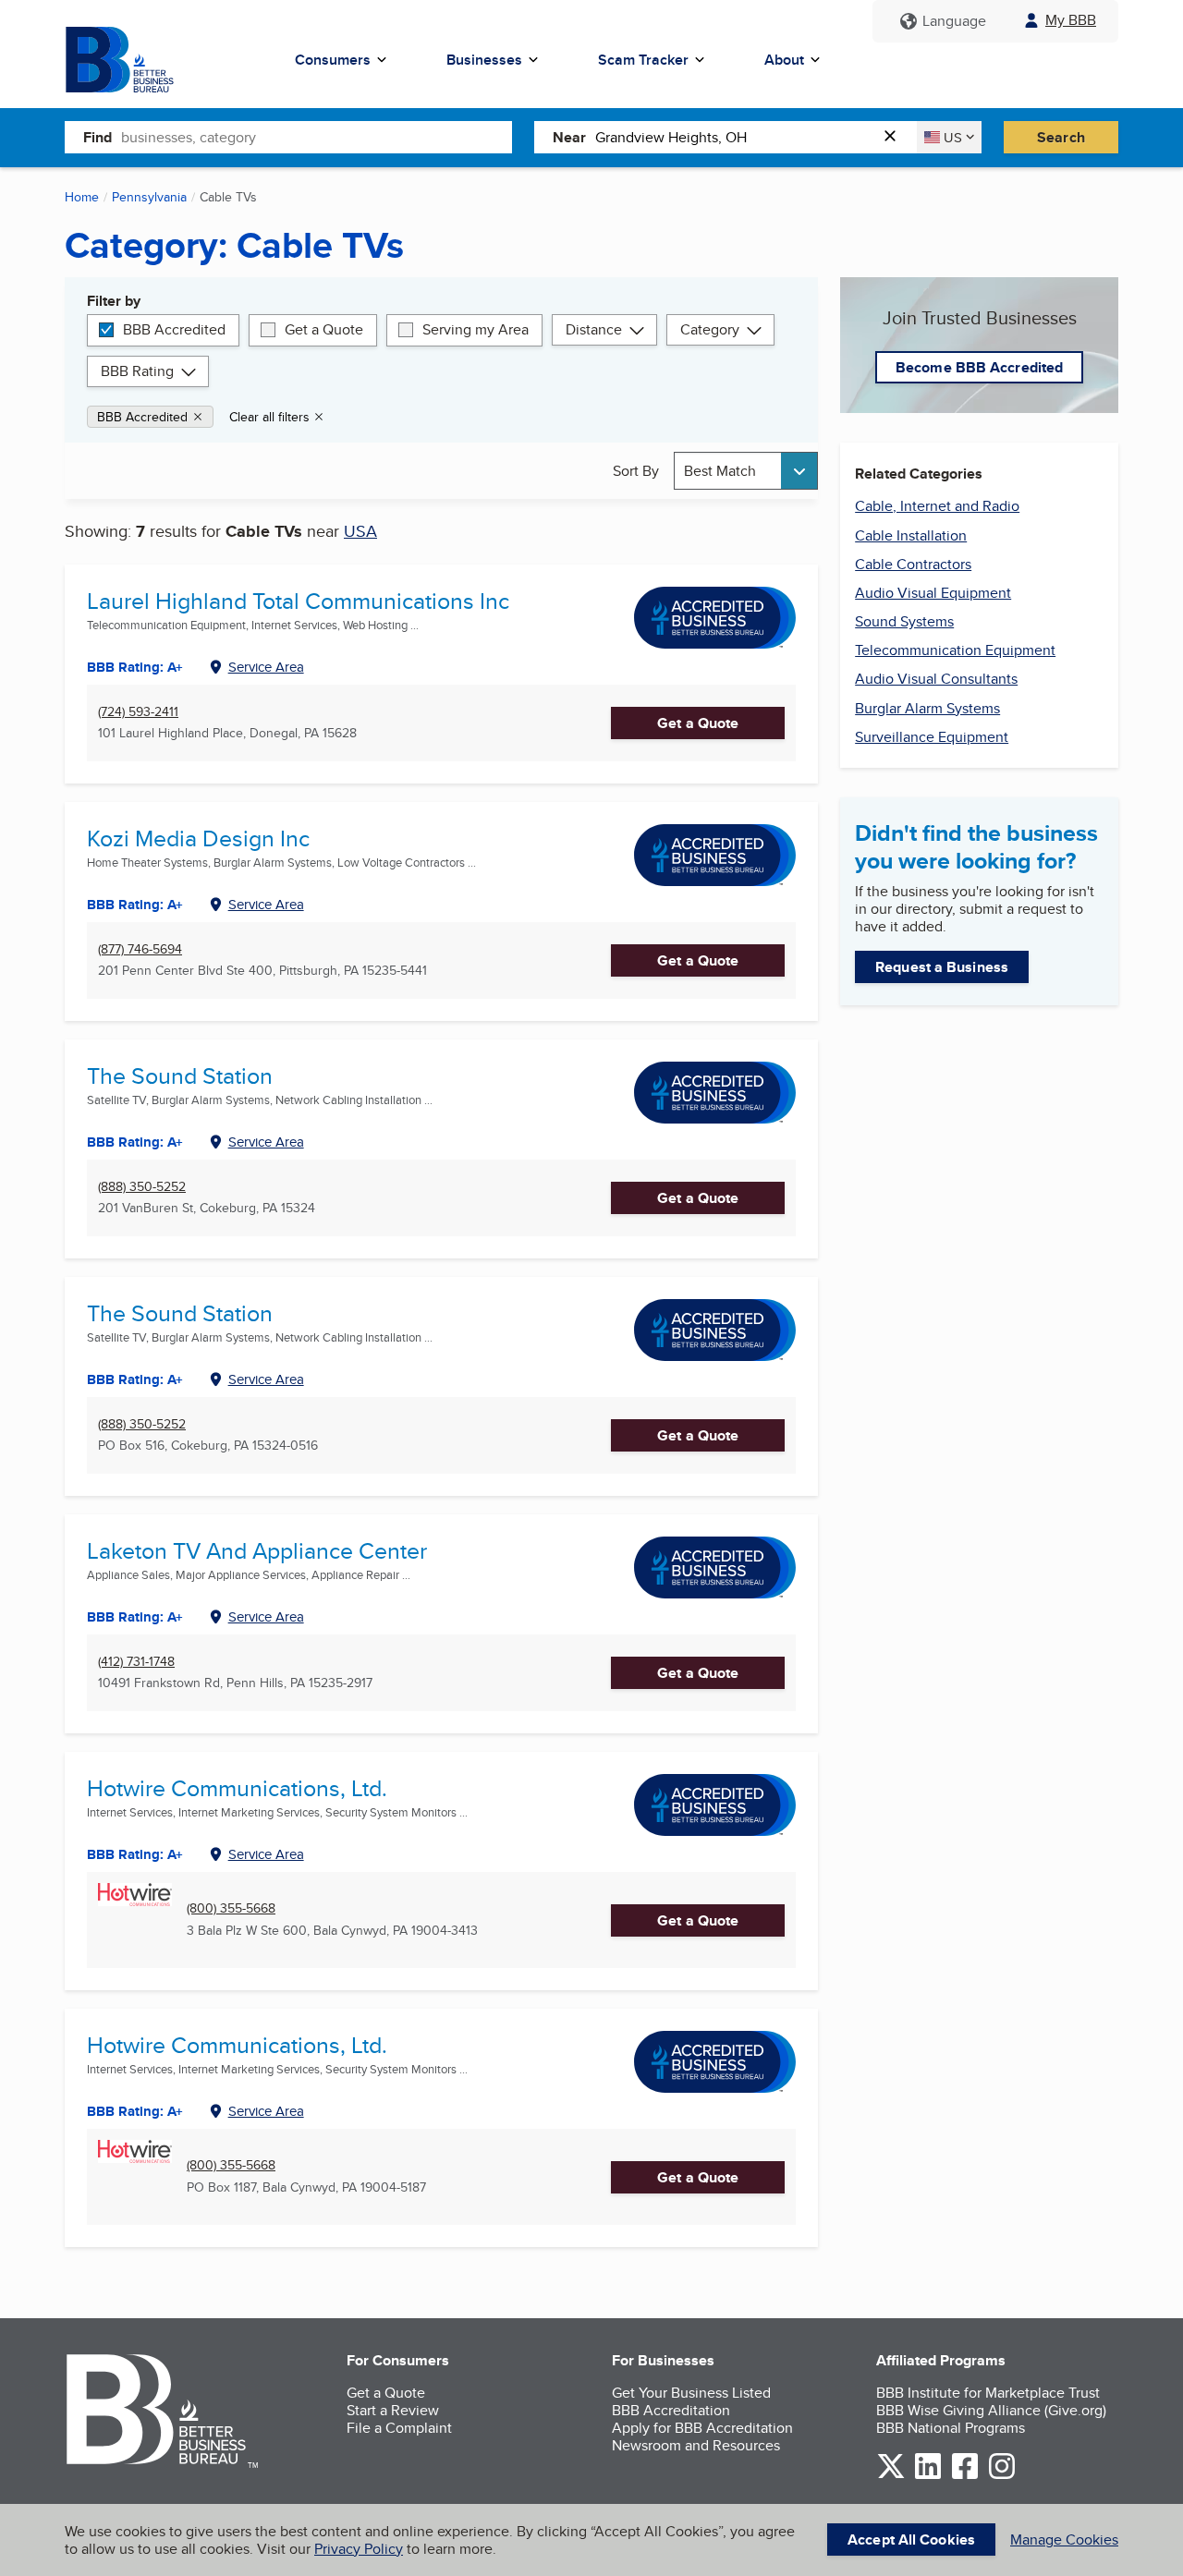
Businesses (484, 60)
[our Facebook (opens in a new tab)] (965, 2476)
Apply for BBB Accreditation (702, 2428)
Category (710, 329)
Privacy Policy (359, 2549)
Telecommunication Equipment (955, 650)
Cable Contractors (913, 564)
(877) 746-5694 (140, 949)
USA (360, 531)
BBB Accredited (174, 329)
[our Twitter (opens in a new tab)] (891, 2476)
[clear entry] (896, 137)
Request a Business (942, 967)
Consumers (333, 60)
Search (1061, 137)
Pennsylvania (149, 197)
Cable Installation (911, 535)
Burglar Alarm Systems (927, 708)
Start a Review (393, 2410)
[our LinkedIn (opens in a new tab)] (928, 2476)
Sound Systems (904, 621)
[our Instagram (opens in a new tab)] (1002, 2476)
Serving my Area (476, 329)
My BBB (1071, 20)
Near (569, 137)
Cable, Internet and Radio (937, 506)
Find (98, 137)
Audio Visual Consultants (936, 679)
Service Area (266, 667)
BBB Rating (137, 371)
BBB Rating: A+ (135, 1142)
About (784, 60)
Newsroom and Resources (696, 2445)
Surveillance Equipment (932, 737)
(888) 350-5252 (142, 1187)
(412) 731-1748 (136, 1662)
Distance (594, 329)
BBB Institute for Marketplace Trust (988, 2393)
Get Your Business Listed (691, 2393)
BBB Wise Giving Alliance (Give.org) (991, 2410)
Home (82, 197)
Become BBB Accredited (979, 367)
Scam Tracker (643, 60)
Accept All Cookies (911, 2540)
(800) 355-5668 (231, 1908)
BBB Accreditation (671, 2410)
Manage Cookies (1064, 2540)
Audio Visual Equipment (933, 593)
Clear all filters (269, 417)
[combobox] (317, 137)
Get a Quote (324, 329)
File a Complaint (399, 2428)
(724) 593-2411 (138, 712)
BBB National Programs (951, 2428)
